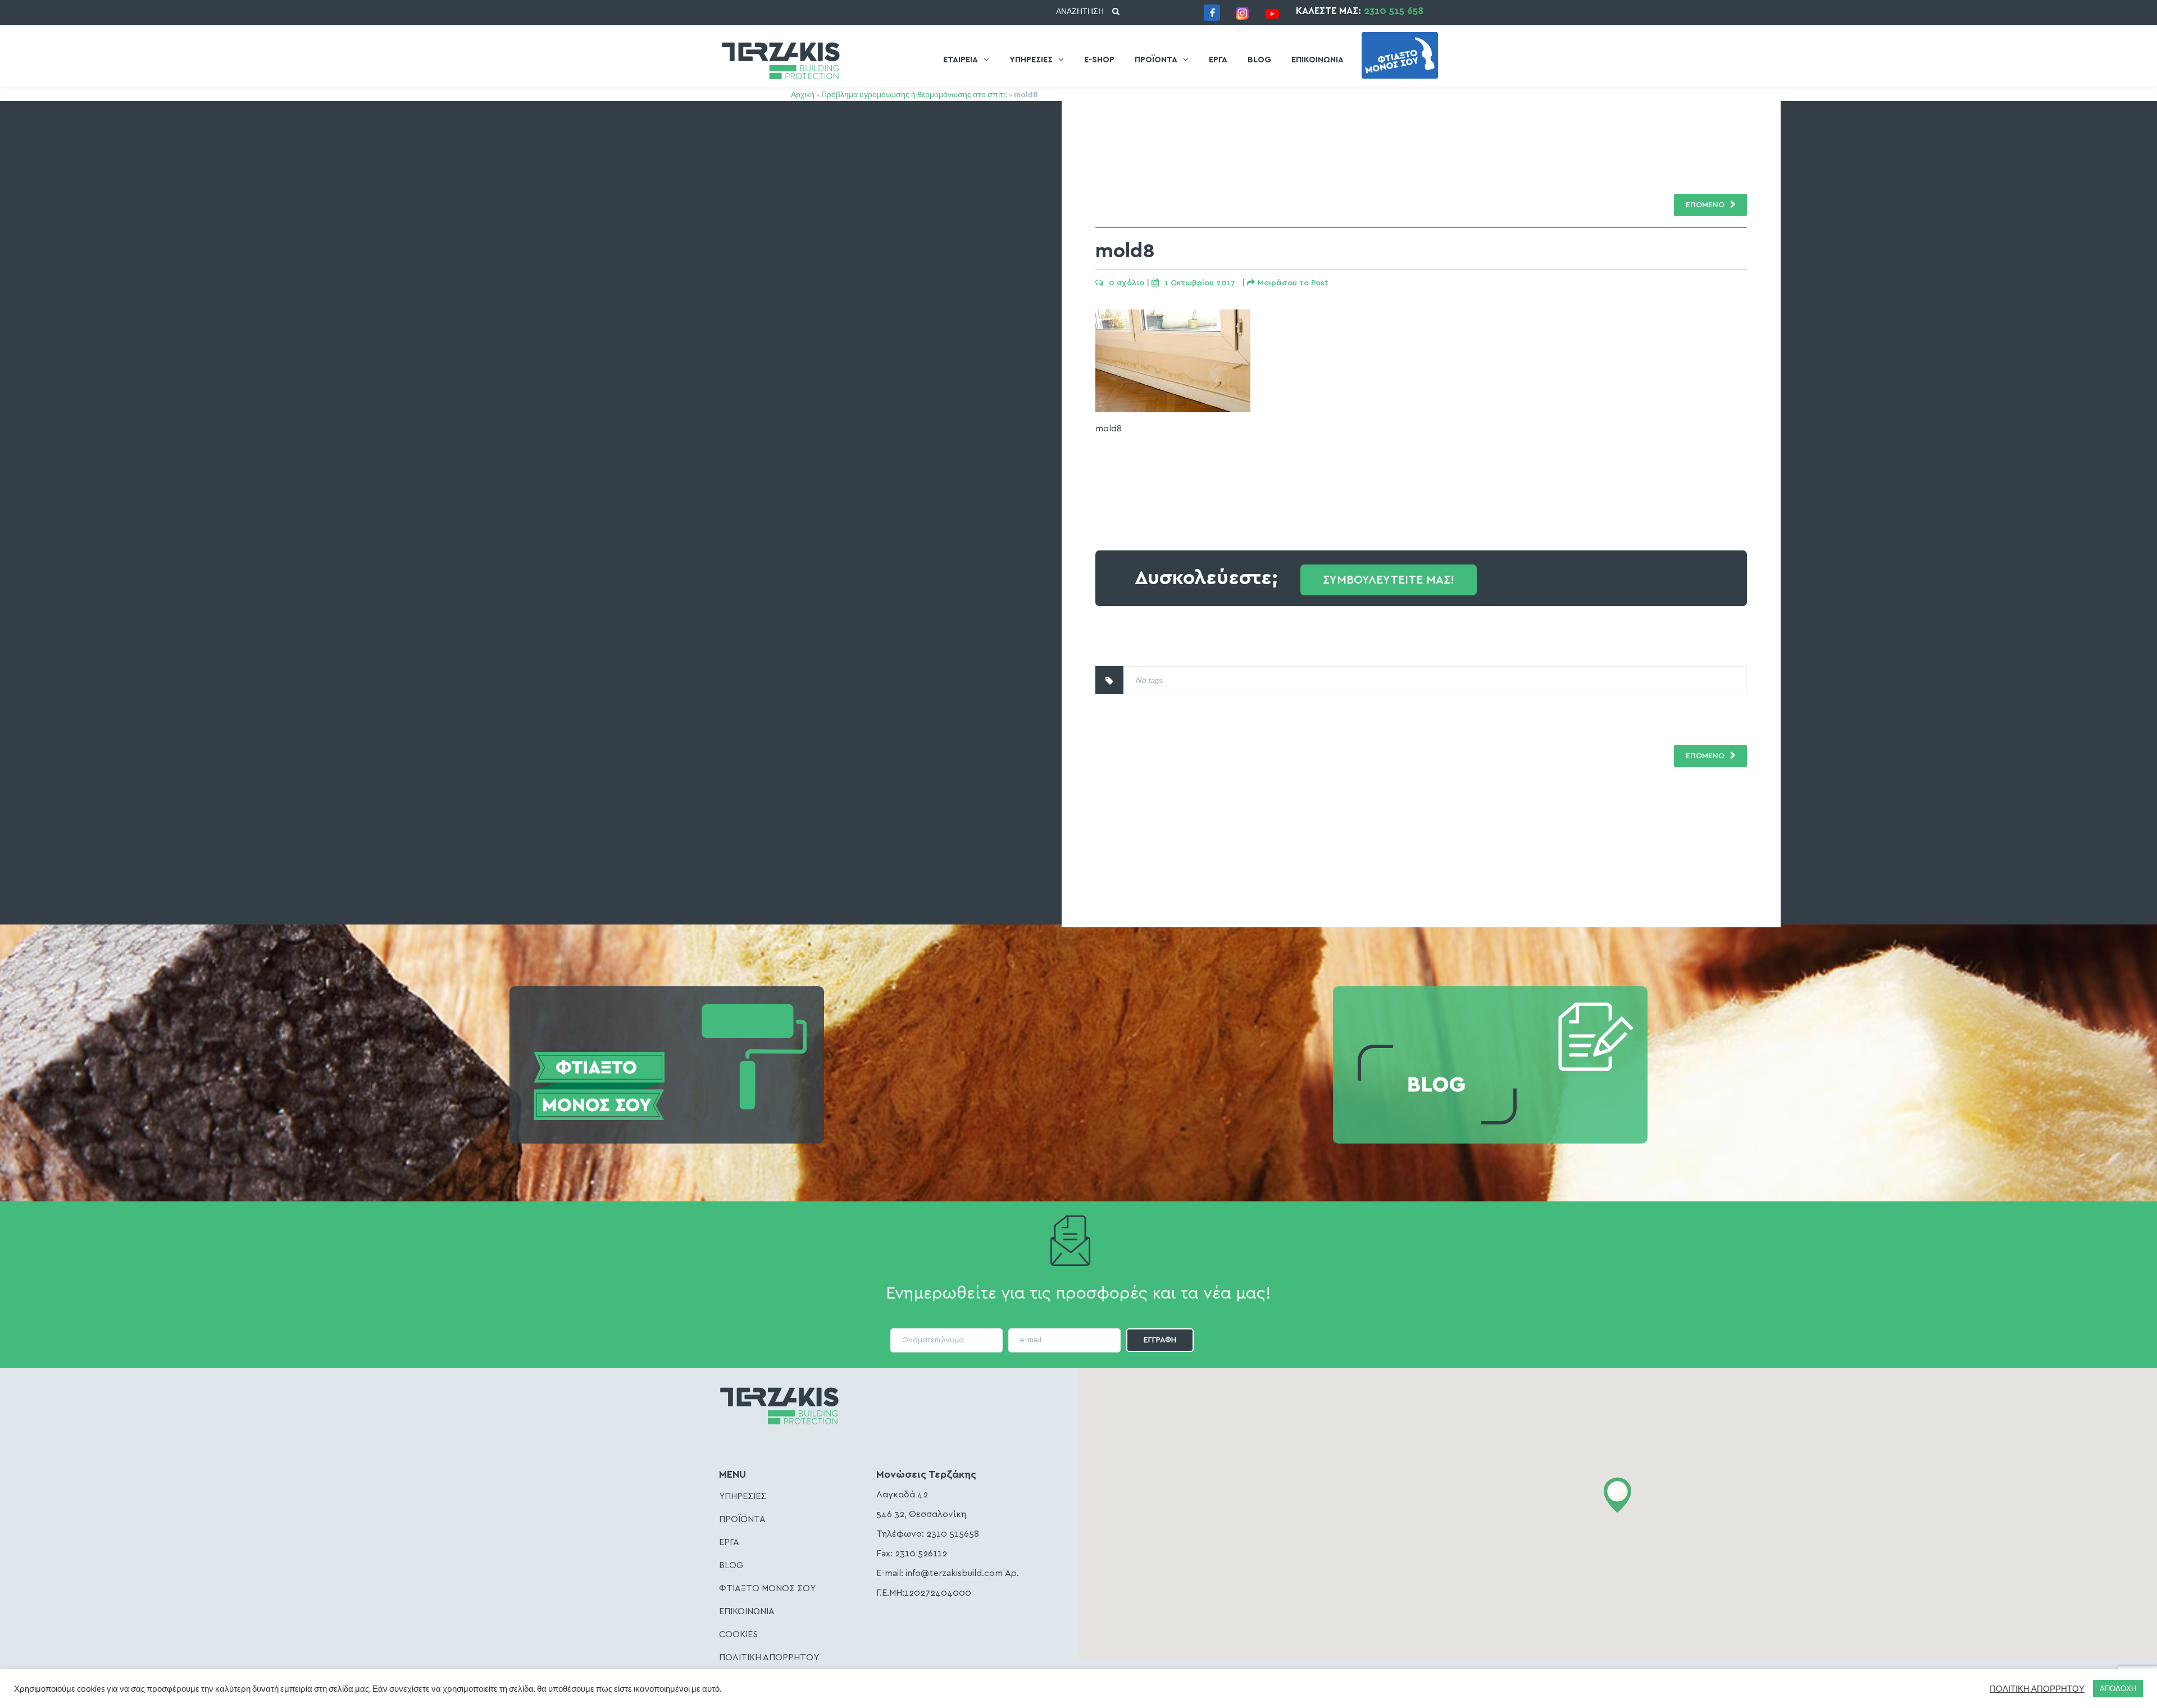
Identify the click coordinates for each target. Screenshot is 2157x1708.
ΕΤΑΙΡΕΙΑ (961, 60)
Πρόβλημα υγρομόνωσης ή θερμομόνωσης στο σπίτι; (914, 94)
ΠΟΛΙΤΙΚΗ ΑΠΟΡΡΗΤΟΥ (769, 1657)
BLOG (1259, 60)
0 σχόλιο (1127, 283)
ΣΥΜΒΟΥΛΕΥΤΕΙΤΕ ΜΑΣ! (1389, 580)
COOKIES (738, 1634)
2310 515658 (953, 1534)
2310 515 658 (1394, 11)
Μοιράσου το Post (1293, 283)
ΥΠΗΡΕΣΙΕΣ (1031, 60)
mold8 (1125, 251)
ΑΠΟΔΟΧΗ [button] (2118, 1688)
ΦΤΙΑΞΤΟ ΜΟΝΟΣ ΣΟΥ (767, 1588)
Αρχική (803, 94)
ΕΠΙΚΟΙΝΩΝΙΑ (1318, 60)
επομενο (1705, 205)
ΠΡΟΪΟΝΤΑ (1156, 60)
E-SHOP (1099, 60)
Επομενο (1705, 756)
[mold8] (1173, 409)
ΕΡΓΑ (1218, 60)
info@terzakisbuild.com (954, 1573)
